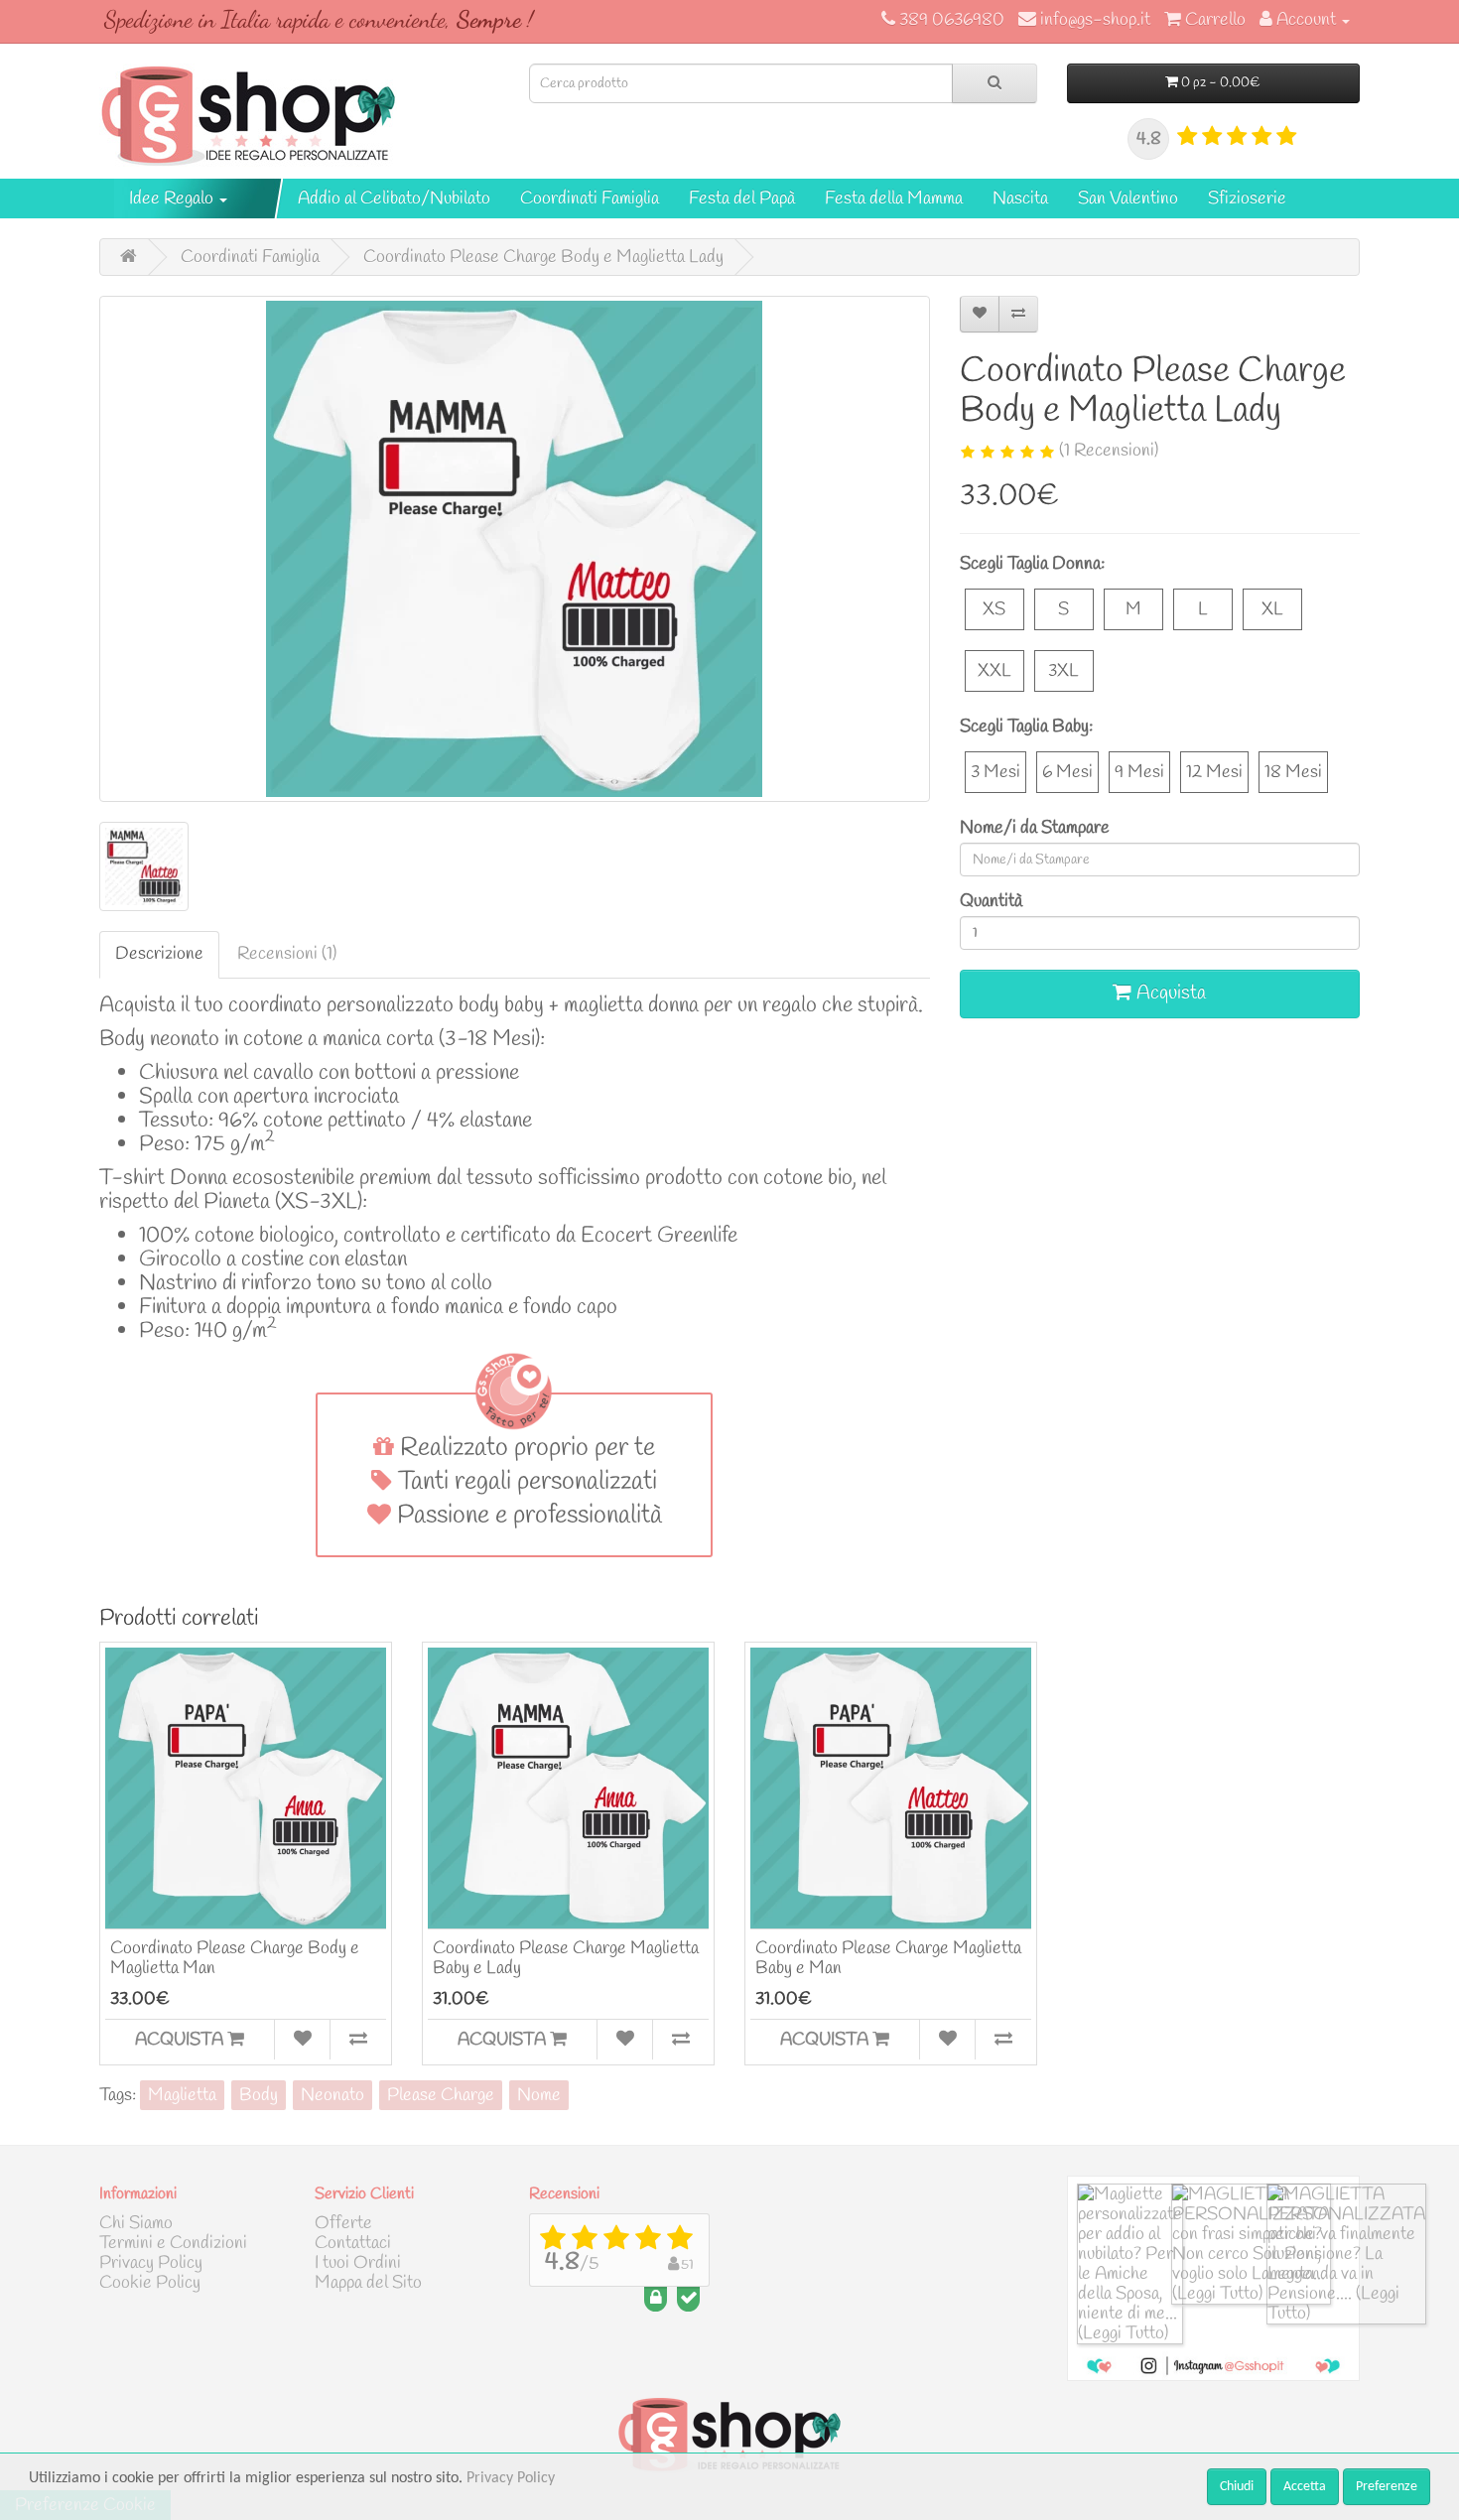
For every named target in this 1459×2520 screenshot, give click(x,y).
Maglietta (182, 2095)
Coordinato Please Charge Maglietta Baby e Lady (566, 1958)
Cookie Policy (150, 2283)
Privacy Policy (151, 2263)
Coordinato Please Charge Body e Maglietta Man (235, 1958)
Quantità (991, 901)
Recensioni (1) (287, 954)
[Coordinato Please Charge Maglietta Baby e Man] (891, 1788)
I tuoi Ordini (358, 2263)
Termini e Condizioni (173, 2243)
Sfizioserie (1247, 199)
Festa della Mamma (894, 199)
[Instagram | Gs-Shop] (1213, 2364)
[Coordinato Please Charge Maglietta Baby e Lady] (568, 1788)
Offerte (343, 2223)
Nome (539, 2095)
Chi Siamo (136, 2223)
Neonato (332, 2095)
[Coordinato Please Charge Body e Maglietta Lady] (515, 549)
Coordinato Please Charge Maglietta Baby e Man (888, 1958)
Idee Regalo (173, 199)
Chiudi (1237, 2487)
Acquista (1169, 993)
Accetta (1305, 2487)
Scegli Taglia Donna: (1032, 564)
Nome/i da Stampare (1035, 828)
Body (259, 2095)
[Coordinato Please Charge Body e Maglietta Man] (246, 1788)
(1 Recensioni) (1109, 451)
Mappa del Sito (368, 2283)
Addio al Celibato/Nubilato (394, 199)
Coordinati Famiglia (590, 199)
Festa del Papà (742, 199)
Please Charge (441, 2095)
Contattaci (353, 2243)
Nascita (1020, 199)
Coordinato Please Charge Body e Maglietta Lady (543, 257)
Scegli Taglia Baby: (1026, 727)
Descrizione (159, 954)
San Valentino (1128, 199)
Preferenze (1387, 2487)
